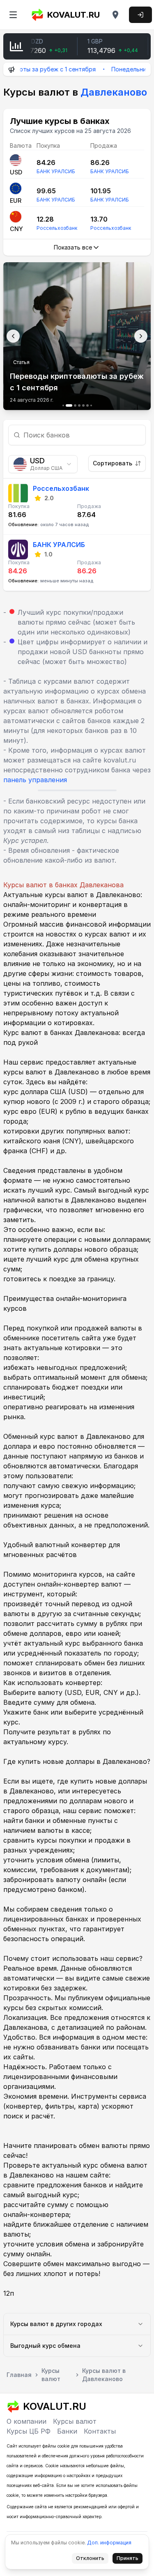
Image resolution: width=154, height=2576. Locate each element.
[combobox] (43, 464)
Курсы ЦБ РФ (29, 2431)
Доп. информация (109, 2543)
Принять (130, 2560)
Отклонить (92, 2560)
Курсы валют (75, 2421)
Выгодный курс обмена (45, 2346)
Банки (67, 2431)
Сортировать (113, 463)
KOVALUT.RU (74, 15)
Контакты (100, 2431)
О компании (26, 2421)
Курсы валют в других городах (56, 2324)
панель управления (35, 780)
